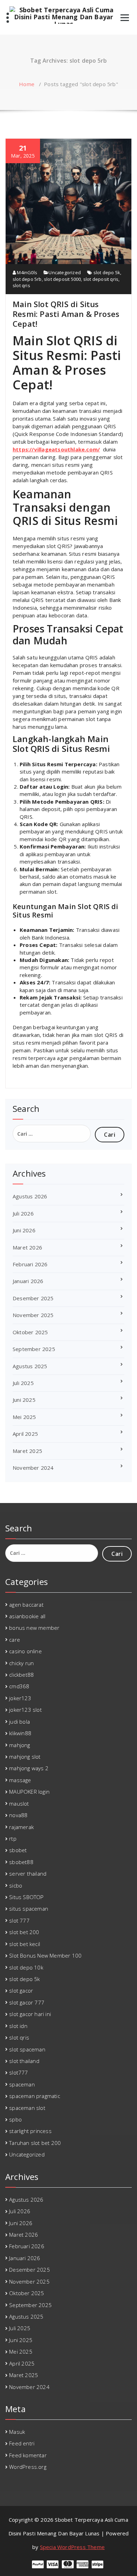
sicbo (16, 1885)
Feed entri (22, 2443)
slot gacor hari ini (30, 2014)
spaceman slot (27, 2108)
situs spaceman (29, 1909)
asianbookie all (27, 1616)
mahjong (19, 1745)
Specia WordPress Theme (72, 2547)
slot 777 (19, 1920)
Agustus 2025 (30, 1366)
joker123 (20, 1698)
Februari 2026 (30, 1264)
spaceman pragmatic (35, 2096)
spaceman (22, 2084)
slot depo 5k (107, 272)
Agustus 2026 (30, 1196)
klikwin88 (20, 1733)
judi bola (19, 1722)
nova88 (18, 1815)
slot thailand (24, 2061)
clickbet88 (21, 1675)
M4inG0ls (27, 272)
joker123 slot (25, 1710)
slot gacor (21, 1990)
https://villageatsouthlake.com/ (56, 449)
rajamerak (21, 1827)
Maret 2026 (27, 1247)
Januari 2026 (28, 1281)
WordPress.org (28, 2467)
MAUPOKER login (29, 1792)
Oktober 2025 (30, 1332)
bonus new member (34, 1628)
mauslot (19, 1803)
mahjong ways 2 (29, 1768)
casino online (25, 1651)
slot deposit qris (101, 279)
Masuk (17, 2432)
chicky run (21, 1663)
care (15, 1640)
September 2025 (34, 1349)
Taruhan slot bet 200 (35, 2143)
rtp (13, 1838)
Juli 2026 (23, 1213)
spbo (15, 2119)
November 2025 (33, 1315)
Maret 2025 (27, 1451)
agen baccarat (26, 1605)
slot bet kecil (25, 1944)
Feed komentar (28, 2455)
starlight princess (30, 2131)
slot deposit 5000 (62, 279)
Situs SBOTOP (26, 1897)
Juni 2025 (24, 1400)
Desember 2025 (33, 1298)
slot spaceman (27, 2049)
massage (20, 1780)
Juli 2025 (23, 1383)
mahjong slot (25, 1757)
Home (27, 84)
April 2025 (25, 1434)
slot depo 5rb (27, 279)
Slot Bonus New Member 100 (45, 1955)
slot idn (18, 2026)
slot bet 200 (24, 1932)
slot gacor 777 (27, 2002)
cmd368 (19, 1686)
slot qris (21, 285)
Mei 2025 (24, 1417)
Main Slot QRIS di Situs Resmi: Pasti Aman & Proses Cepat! (66, 314)
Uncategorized (65, 272)
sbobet (18, 1850)
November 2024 (33, 1468)
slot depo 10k (26, 1967)
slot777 (18, 2072)
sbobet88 (21, 1862)
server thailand (28, 1874)
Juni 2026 (24, 1230)
